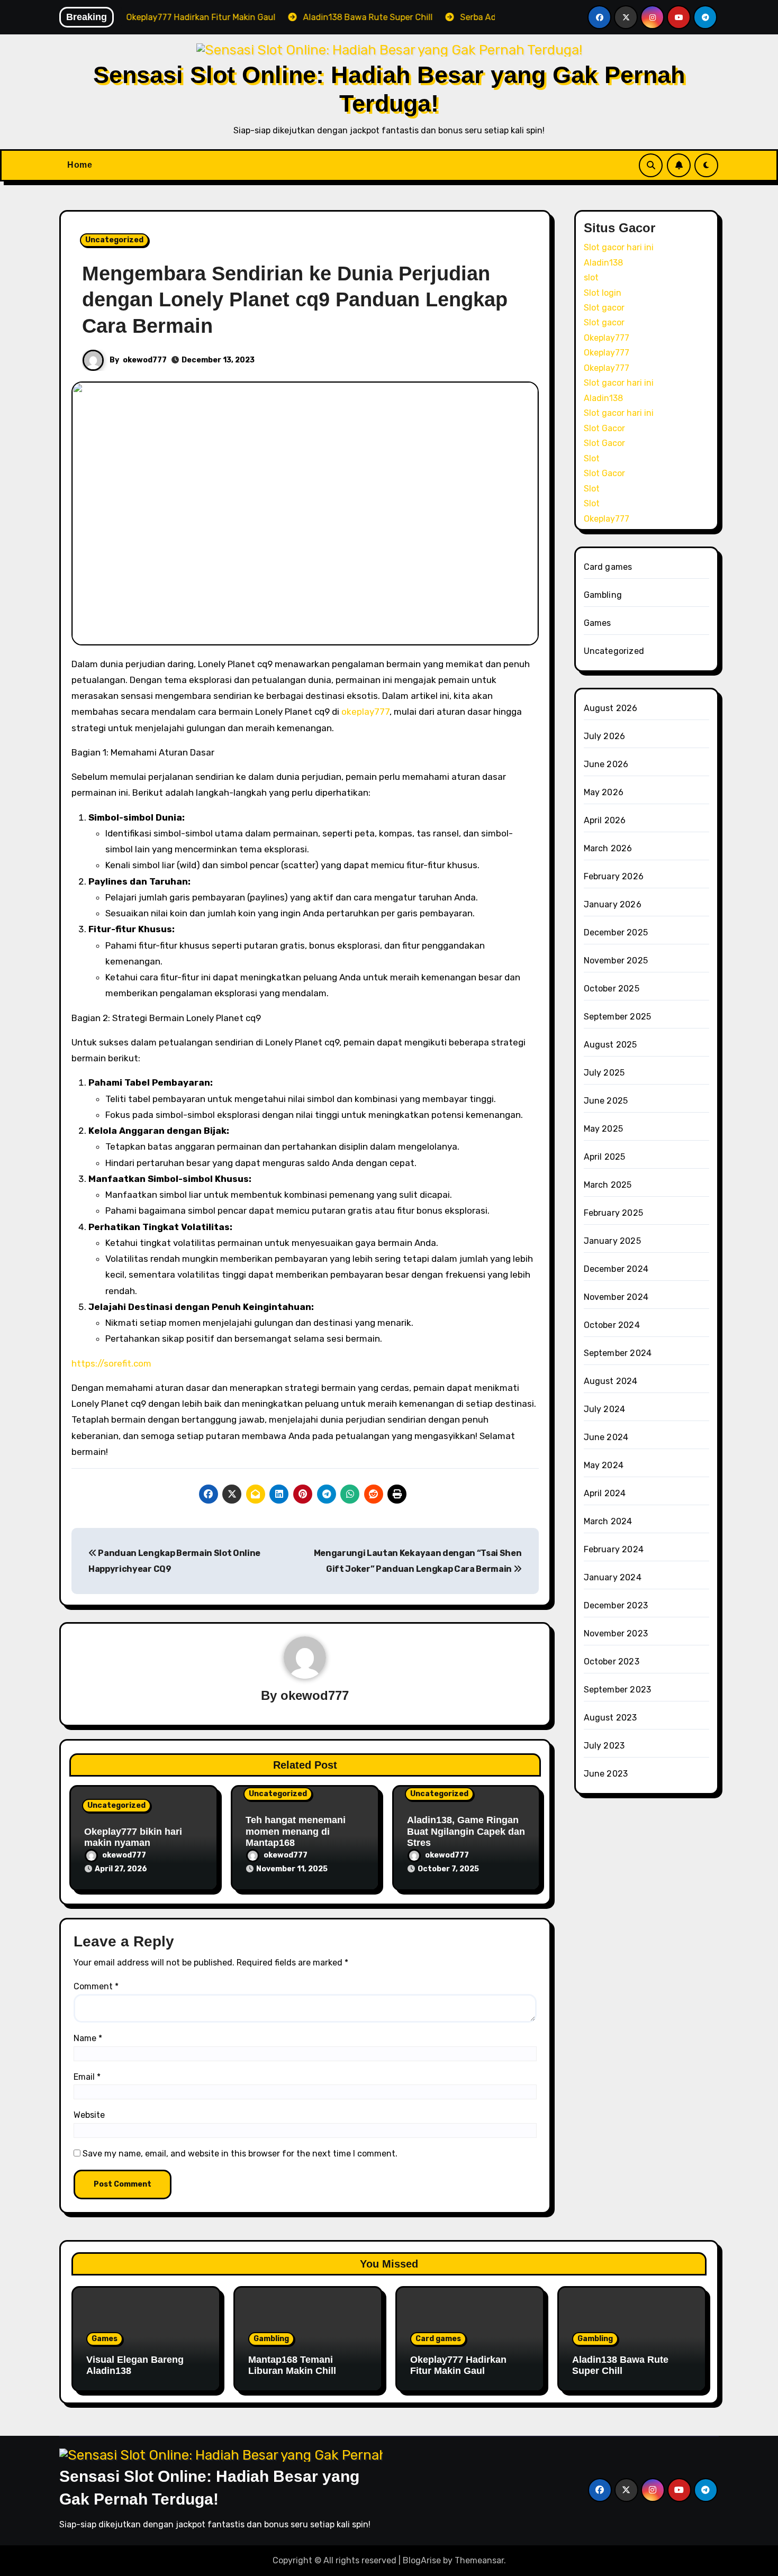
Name (88, 2038)
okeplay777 (365, 712)
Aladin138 (603, 263)
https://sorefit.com (111, 1363)
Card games (608, 567)
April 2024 (605, 1493)
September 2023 (618, 1690)
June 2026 (606, 764)
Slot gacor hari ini (619, 247)
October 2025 (612, 989)
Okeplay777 (607, 338)
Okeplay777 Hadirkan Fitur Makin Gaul (458, 2365)
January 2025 (612, 1241)
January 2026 (613, 904)
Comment (96, 1986)
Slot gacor (604, 308)
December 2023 (616, 1605)
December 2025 (616, 932)
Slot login (603, 293)
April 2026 (605, 820)
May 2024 (604, 1465)
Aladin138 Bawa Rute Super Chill (620, 2365)
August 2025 (610, 1045)
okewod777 (145, 360)
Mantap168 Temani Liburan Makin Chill (292, 2365)
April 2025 (605, 1157)
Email (87, 2077)
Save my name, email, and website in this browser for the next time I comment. (240, 2154)
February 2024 (614, 1549)
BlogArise (422, 2560)
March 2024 (608, 1521)
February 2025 (614, 1213)
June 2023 (606, 1774)
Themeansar (479, 2560)
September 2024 (618, 1353)
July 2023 (604, 1746)
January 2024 (613, 1577)
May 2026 (604, 792)
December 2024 (616, 1269)
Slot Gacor (604, 428)
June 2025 (606, 1101)
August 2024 (611, 1381)
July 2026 (605, 736)
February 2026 (614, 876)
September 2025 (618, 1017)
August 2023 (610, 1718)
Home (80, 165)
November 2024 (616, 1297)
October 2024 (612, 1325)
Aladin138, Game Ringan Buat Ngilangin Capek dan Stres (466, 1831)
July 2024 (605, 1409)
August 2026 (611, 708)
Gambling (603, 595)
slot (591, 277)
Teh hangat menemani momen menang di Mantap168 (296, 1831)
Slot (592, 458)
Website (89, 2115)
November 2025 (616, 961)
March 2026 (608, 848)
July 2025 (604, 1073)
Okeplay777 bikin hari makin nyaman (133, 1837)
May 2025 (604, 1129)
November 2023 (616, 1633)
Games (598, 623)
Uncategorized (114, 240)
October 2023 (612, 1662)
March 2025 (608, 1185)
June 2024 (606, 1437)
